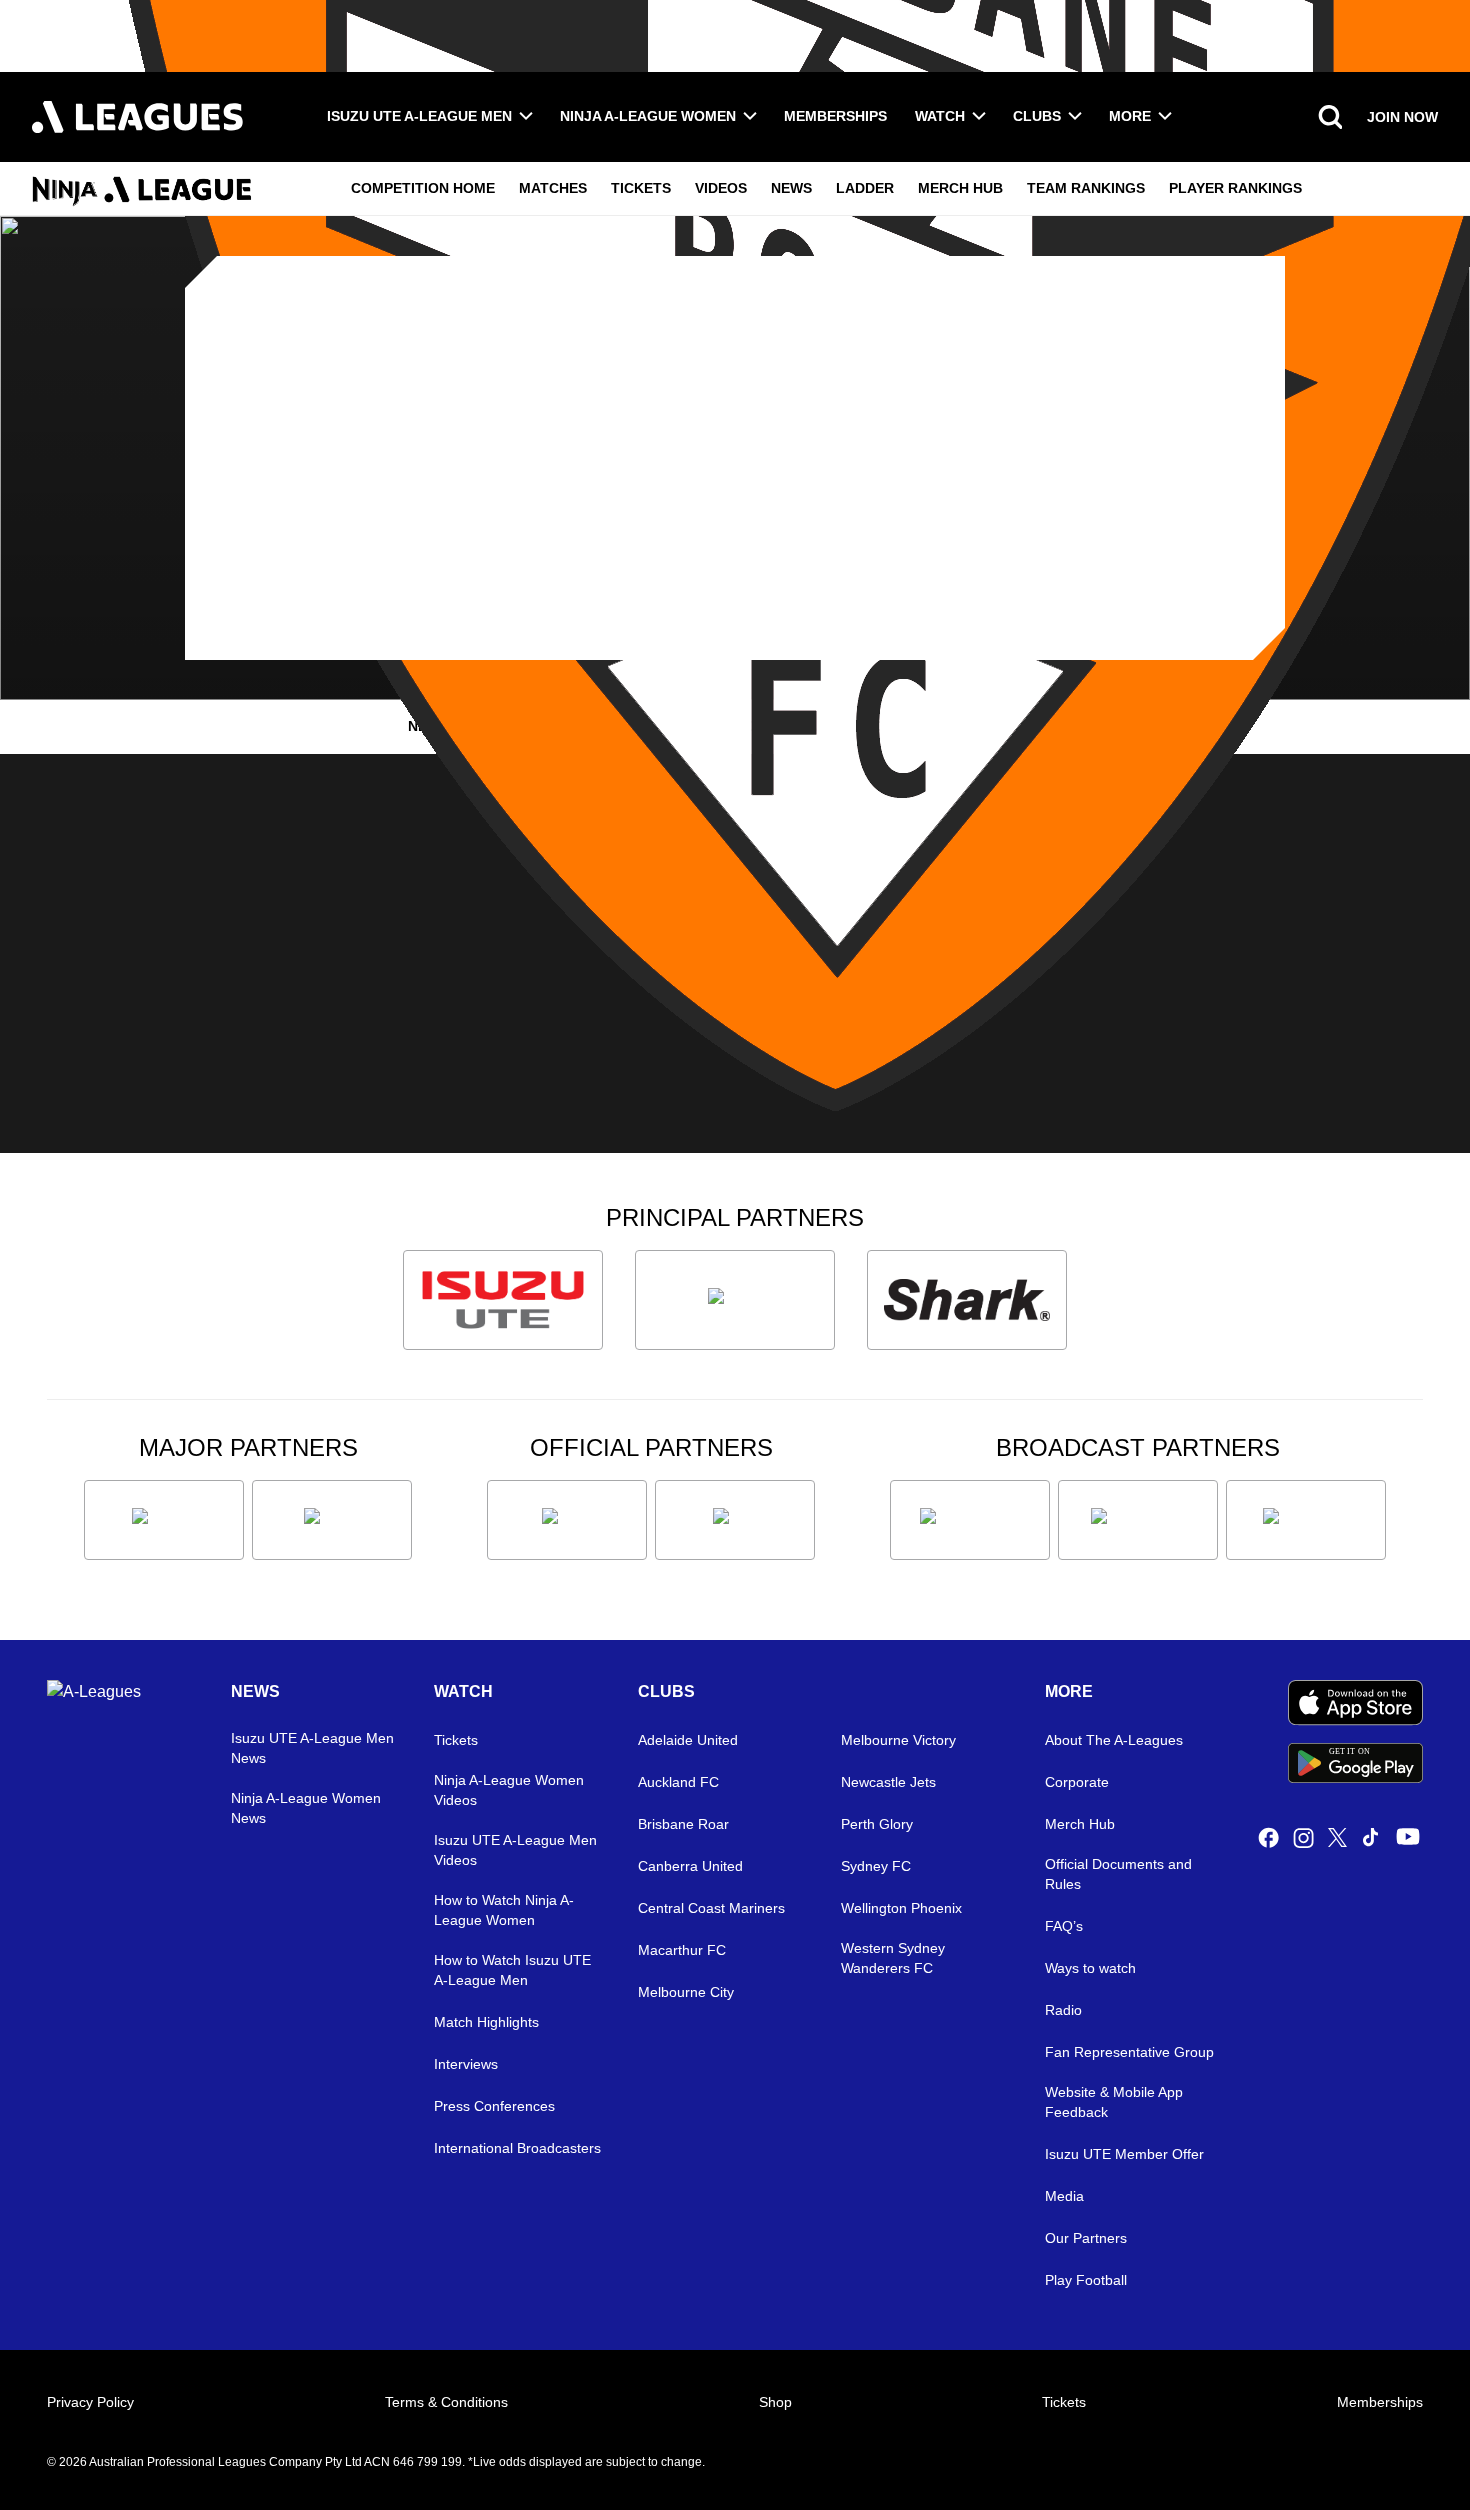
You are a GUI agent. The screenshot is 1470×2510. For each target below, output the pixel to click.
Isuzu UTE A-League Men (419, 116)
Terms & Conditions (446, 2402)
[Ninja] (735, 1300)
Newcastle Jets (888, 1782)
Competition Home (423, 188)
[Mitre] (567, 1520)
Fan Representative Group (1129, 2052)
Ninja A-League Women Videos (509, 1790)
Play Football (1086, 2280)
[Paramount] (1138, 1520)
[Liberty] (164, 1520)
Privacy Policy (90, 2402)
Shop (775, 2402)
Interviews (466, 2064)
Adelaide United (688, 1740)
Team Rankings (1086, 188)
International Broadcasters (517, 2148)
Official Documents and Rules (1118, 1874)
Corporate (1077, 1782)
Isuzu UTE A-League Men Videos (515, 1850)
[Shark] (967, 1300)
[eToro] (332, 1520)
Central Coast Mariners (711, 1908)
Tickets (641, 188)
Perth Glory (877, 1824)
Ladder (865, 188)
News (791, 188)
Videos (721, 188)
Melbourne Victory (898, 1740)
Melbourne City (686, 1992)
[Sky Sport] (1306, 1520)
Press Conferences (494, 2106)
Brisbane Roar (683, 1824)
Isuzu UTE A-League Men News (312, 1748)
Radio (1063, 2010)
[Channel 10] (970, 1520)
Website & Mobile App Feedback (1114, 2102)
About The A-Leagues (1114, 1740)
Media (1064, 2196)
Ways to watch (1090, 1968)
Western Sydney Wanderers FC (893, 1958)
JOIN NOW (1402, 117)
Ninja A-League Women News (306, 1808)
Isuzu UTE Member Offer (1124, 2154)
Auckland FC (678, 1782)
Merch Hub (960, 188)
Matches (553, 188)
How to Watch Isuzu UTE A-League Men (512, 1970)
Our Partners (1086, 2238)
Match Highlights (486, 2022)
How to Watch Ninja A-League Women (504, 1910)
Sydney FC (876, 1866)
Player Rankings (1235, 188)
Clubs (1037, 116)
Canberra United (690, 1866)
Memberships (835, 116)
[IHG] (735, 1520)
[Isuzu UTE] (503, 1300)
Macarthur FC (682, 1950)
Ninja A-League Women (648, 116)
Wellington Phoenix (901, 1908)
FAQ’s (1064, 1926)
